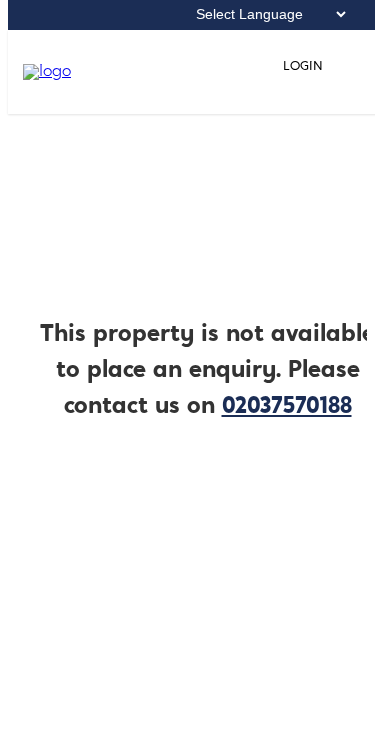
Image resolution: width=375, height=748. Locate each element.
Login (301, 66)
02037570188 (287, 407)
